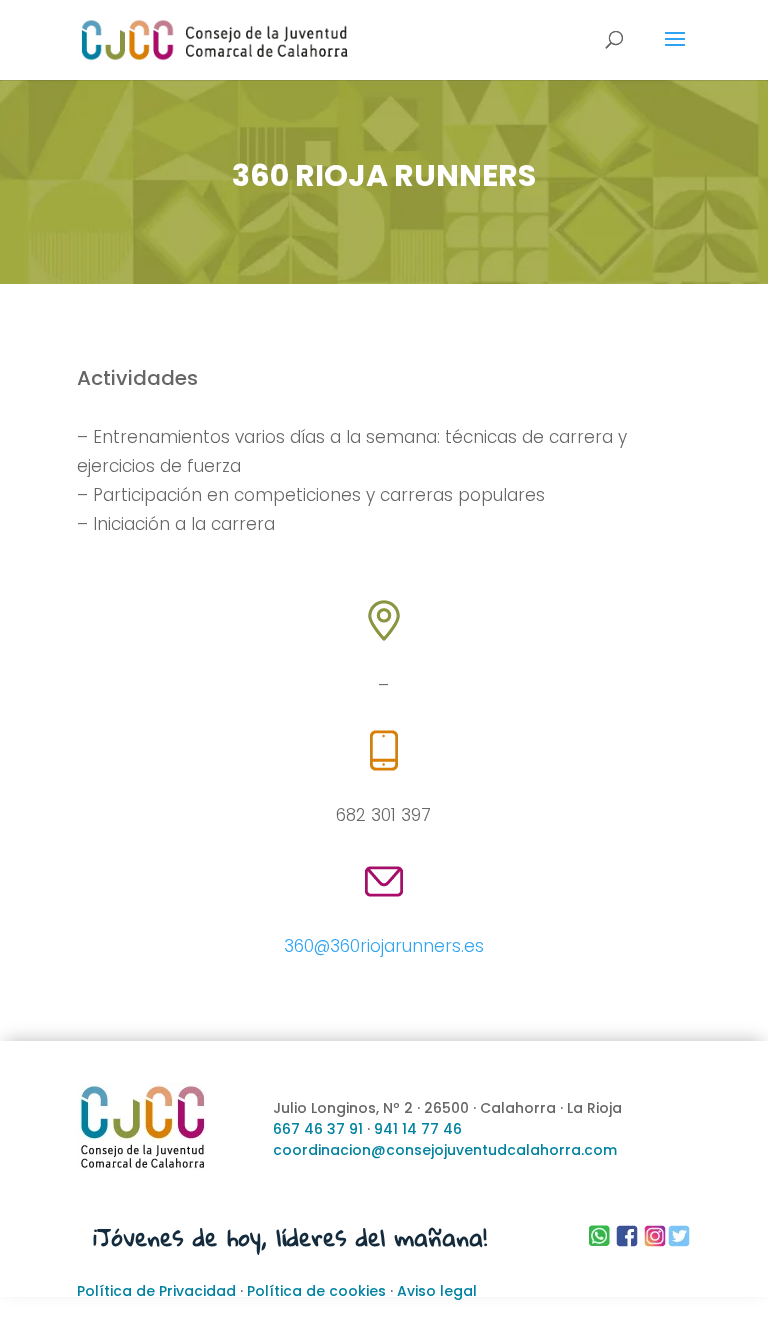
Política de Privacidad (156, 1291)
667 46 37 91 (318, 1129)
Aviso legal (437, 1291)
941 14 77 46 (418, 1129)
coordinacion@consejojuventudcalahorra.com (445, 1150)
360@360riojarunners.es (384, 946)
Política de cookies (316, 1291)
